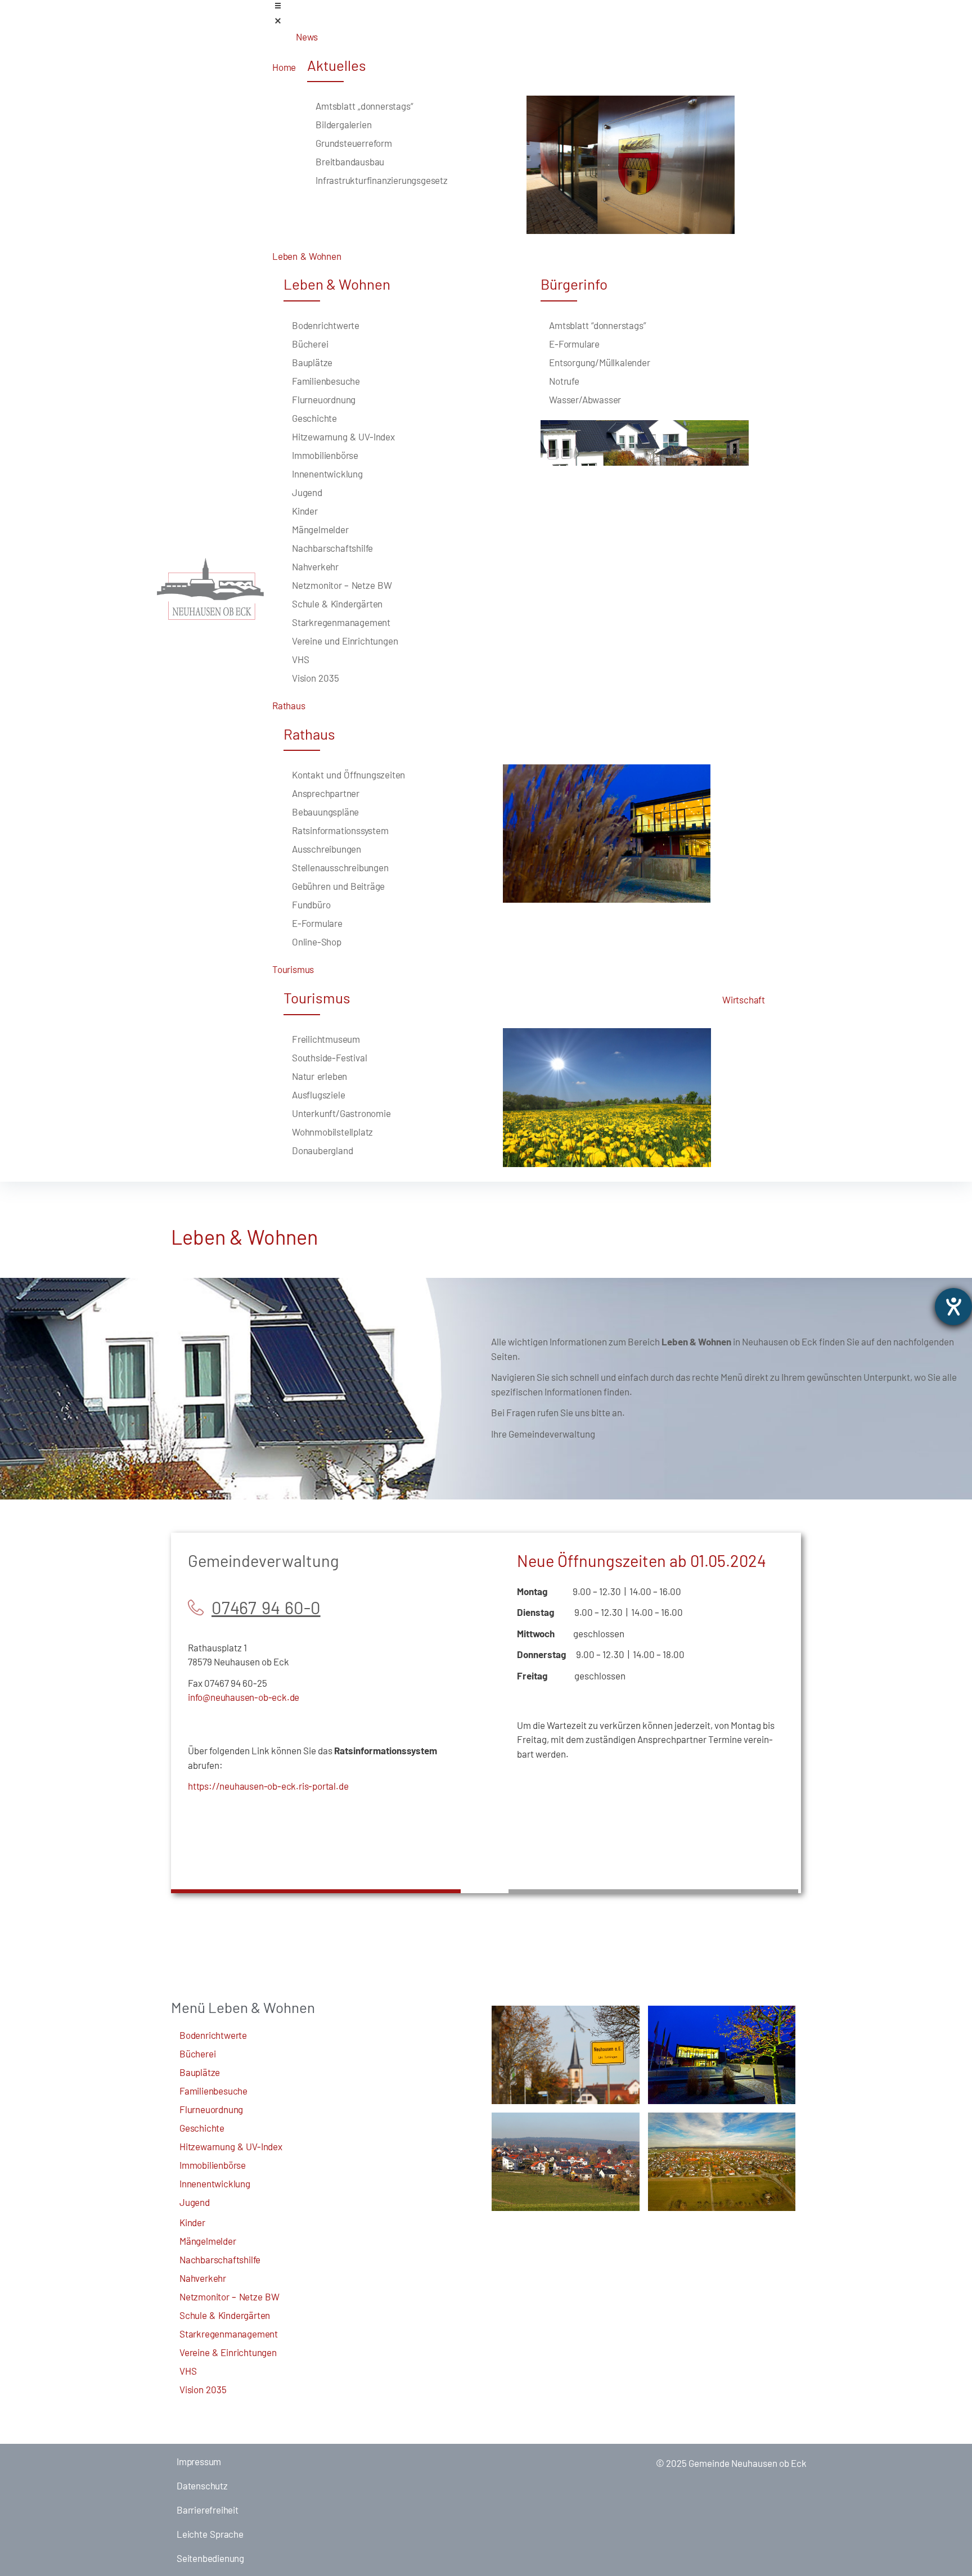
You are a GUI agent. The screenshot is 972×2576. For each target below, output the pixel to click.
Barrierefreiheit (208, 2510)
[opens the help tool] (953, 1307)
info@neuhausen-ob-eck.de (244, 1697)
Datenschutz (202, 2485)
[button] (544, 15)
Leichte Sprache (210, 2534)
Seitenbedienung (210, 2558)
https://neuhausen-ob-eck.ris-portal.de (268, 1786)
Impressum (199, 2461)
